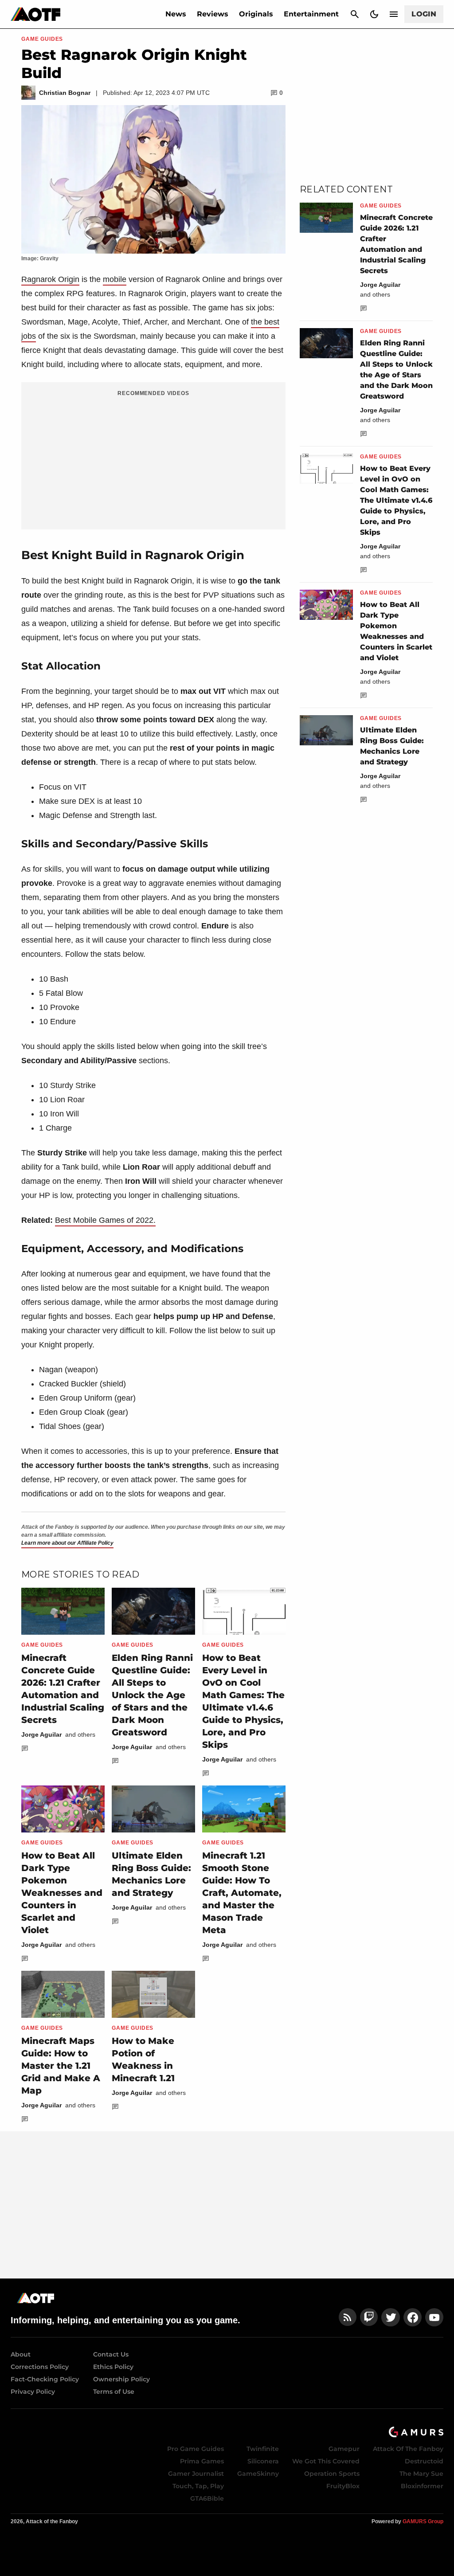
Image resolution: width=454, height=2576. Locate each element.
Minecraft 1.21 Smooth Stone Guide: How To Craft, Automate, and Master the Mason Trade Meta (242, 1893)
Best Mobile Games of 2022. (105, 1220)
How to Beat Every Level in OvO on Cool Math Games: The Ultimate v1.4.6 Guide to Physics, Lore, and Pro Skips (396, 500)
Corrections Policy (40, 2367)
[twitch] (369, 2317)
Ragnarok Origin (50, 279)
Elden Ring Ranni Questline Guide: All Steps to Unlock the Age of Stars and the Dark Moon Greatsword (152, 1695)
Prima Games (202, 2461)
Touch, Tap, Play (198, 2486)
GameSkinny (258, 2474)
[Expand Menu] (394, 14)
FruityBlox (343, 2486)
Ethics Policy (113, 2367)
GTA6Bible (207, 2498)
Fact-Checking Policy (45, 2379)
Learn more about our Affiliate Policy (67, 1543)
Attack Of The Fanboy (408, 2449)
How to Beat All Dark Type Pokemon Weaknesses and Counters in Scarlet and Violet (62, 1893)
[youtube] (434, 2317)
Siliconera (263, 2461)
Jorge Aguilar (41, 1734)
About (21, 2354)
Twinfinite (263, 2449)
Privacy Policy (33, 2392)
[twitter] (391, 2317)
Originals (256, 14)
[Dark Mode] (374, 14)
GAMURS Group (423, 2521)
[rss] (348, 2317)
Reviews (213, 14)
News (176, 14)
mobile (115, 279)
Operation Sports (332, 2474)
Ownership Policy (121, 2379)
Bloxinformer (422, 2486)
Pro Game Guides (196, 2449)
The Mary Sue (421, 2474)
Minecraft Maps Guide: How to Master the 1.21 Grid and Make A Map (61, 2066)
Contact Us (111, 2354)
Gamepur (344, 2449)
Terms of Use (114, 2392)
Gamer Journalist (196, 2474)
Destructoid (424, 2461)
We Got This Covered (326, 2461)
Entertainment (311, 14)
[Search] (355, 14)
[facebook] (413, 2317)
